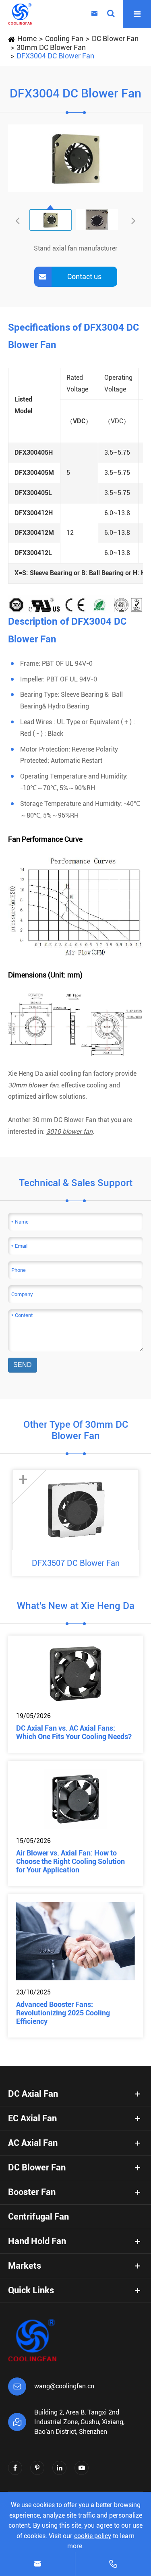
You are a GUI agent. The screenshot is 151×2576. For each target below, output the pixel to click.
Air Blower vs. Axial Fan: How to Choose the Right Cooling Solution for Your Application (70, 1861)
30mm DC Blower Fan (51, 47)
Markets (25, 2266)
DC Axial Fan (33, 2094)
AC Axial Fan (33, 2143)
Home (27, 38)
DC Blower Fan (115, 38)
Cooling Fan (64, 38)
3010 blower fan (69, 1132)
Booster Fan (32, 2192)
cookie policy (93, 2536)
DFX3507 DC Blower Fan (76, 1563)
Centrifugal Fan (38, 2217)
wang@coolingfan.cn (64, 2386)
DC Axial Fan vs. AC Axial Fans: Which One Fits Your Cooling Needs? (74, 1732)
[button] (133, 220)
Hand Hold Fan (37, 2241)
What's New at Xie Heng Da (76, 1606)
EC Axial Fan (32, 2118)
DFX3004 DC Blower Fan (55, 56)
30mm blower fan (33, 1085)
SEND (23, 1365)
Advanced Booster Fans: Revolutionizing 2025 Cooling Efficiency (63, 2013)
